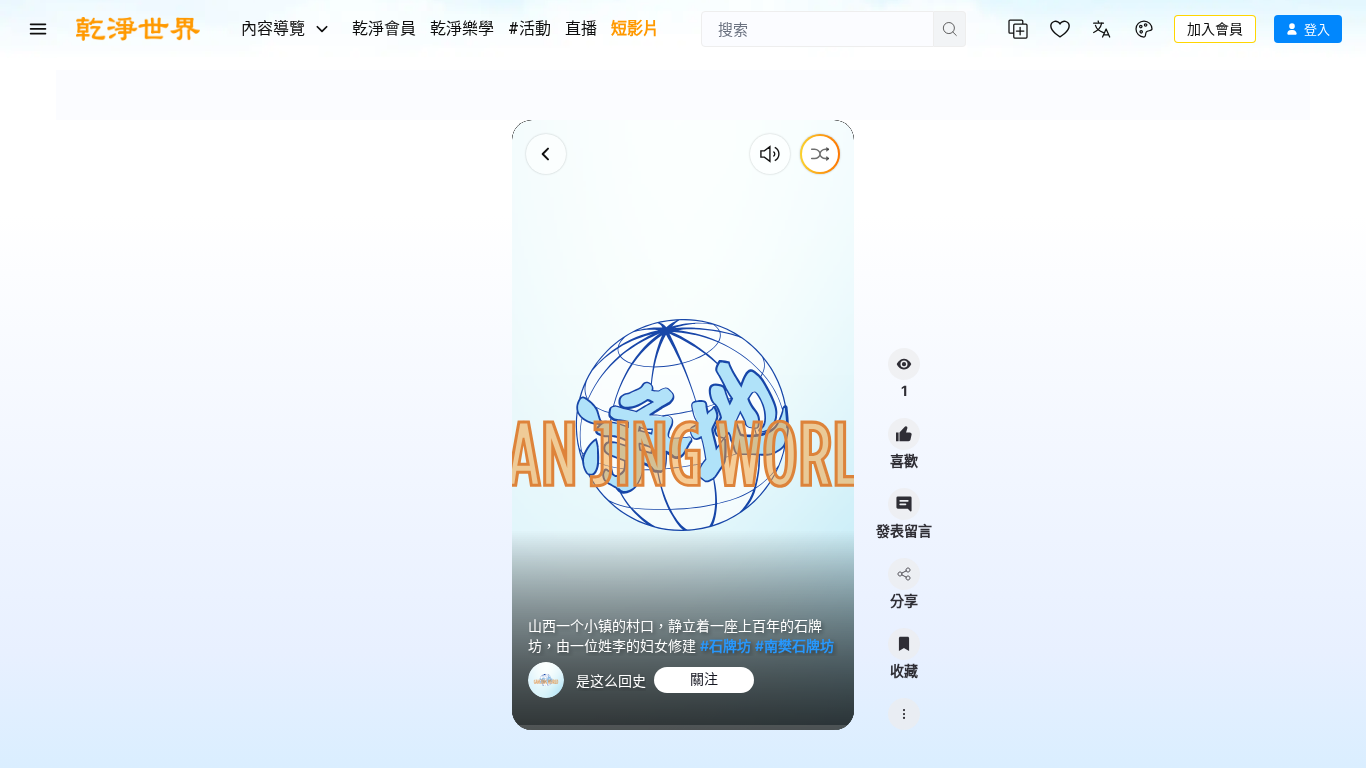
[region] (683, 425)
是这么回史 (611, 680)
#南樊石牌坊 (794, 645)
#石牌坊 (725, 645)
